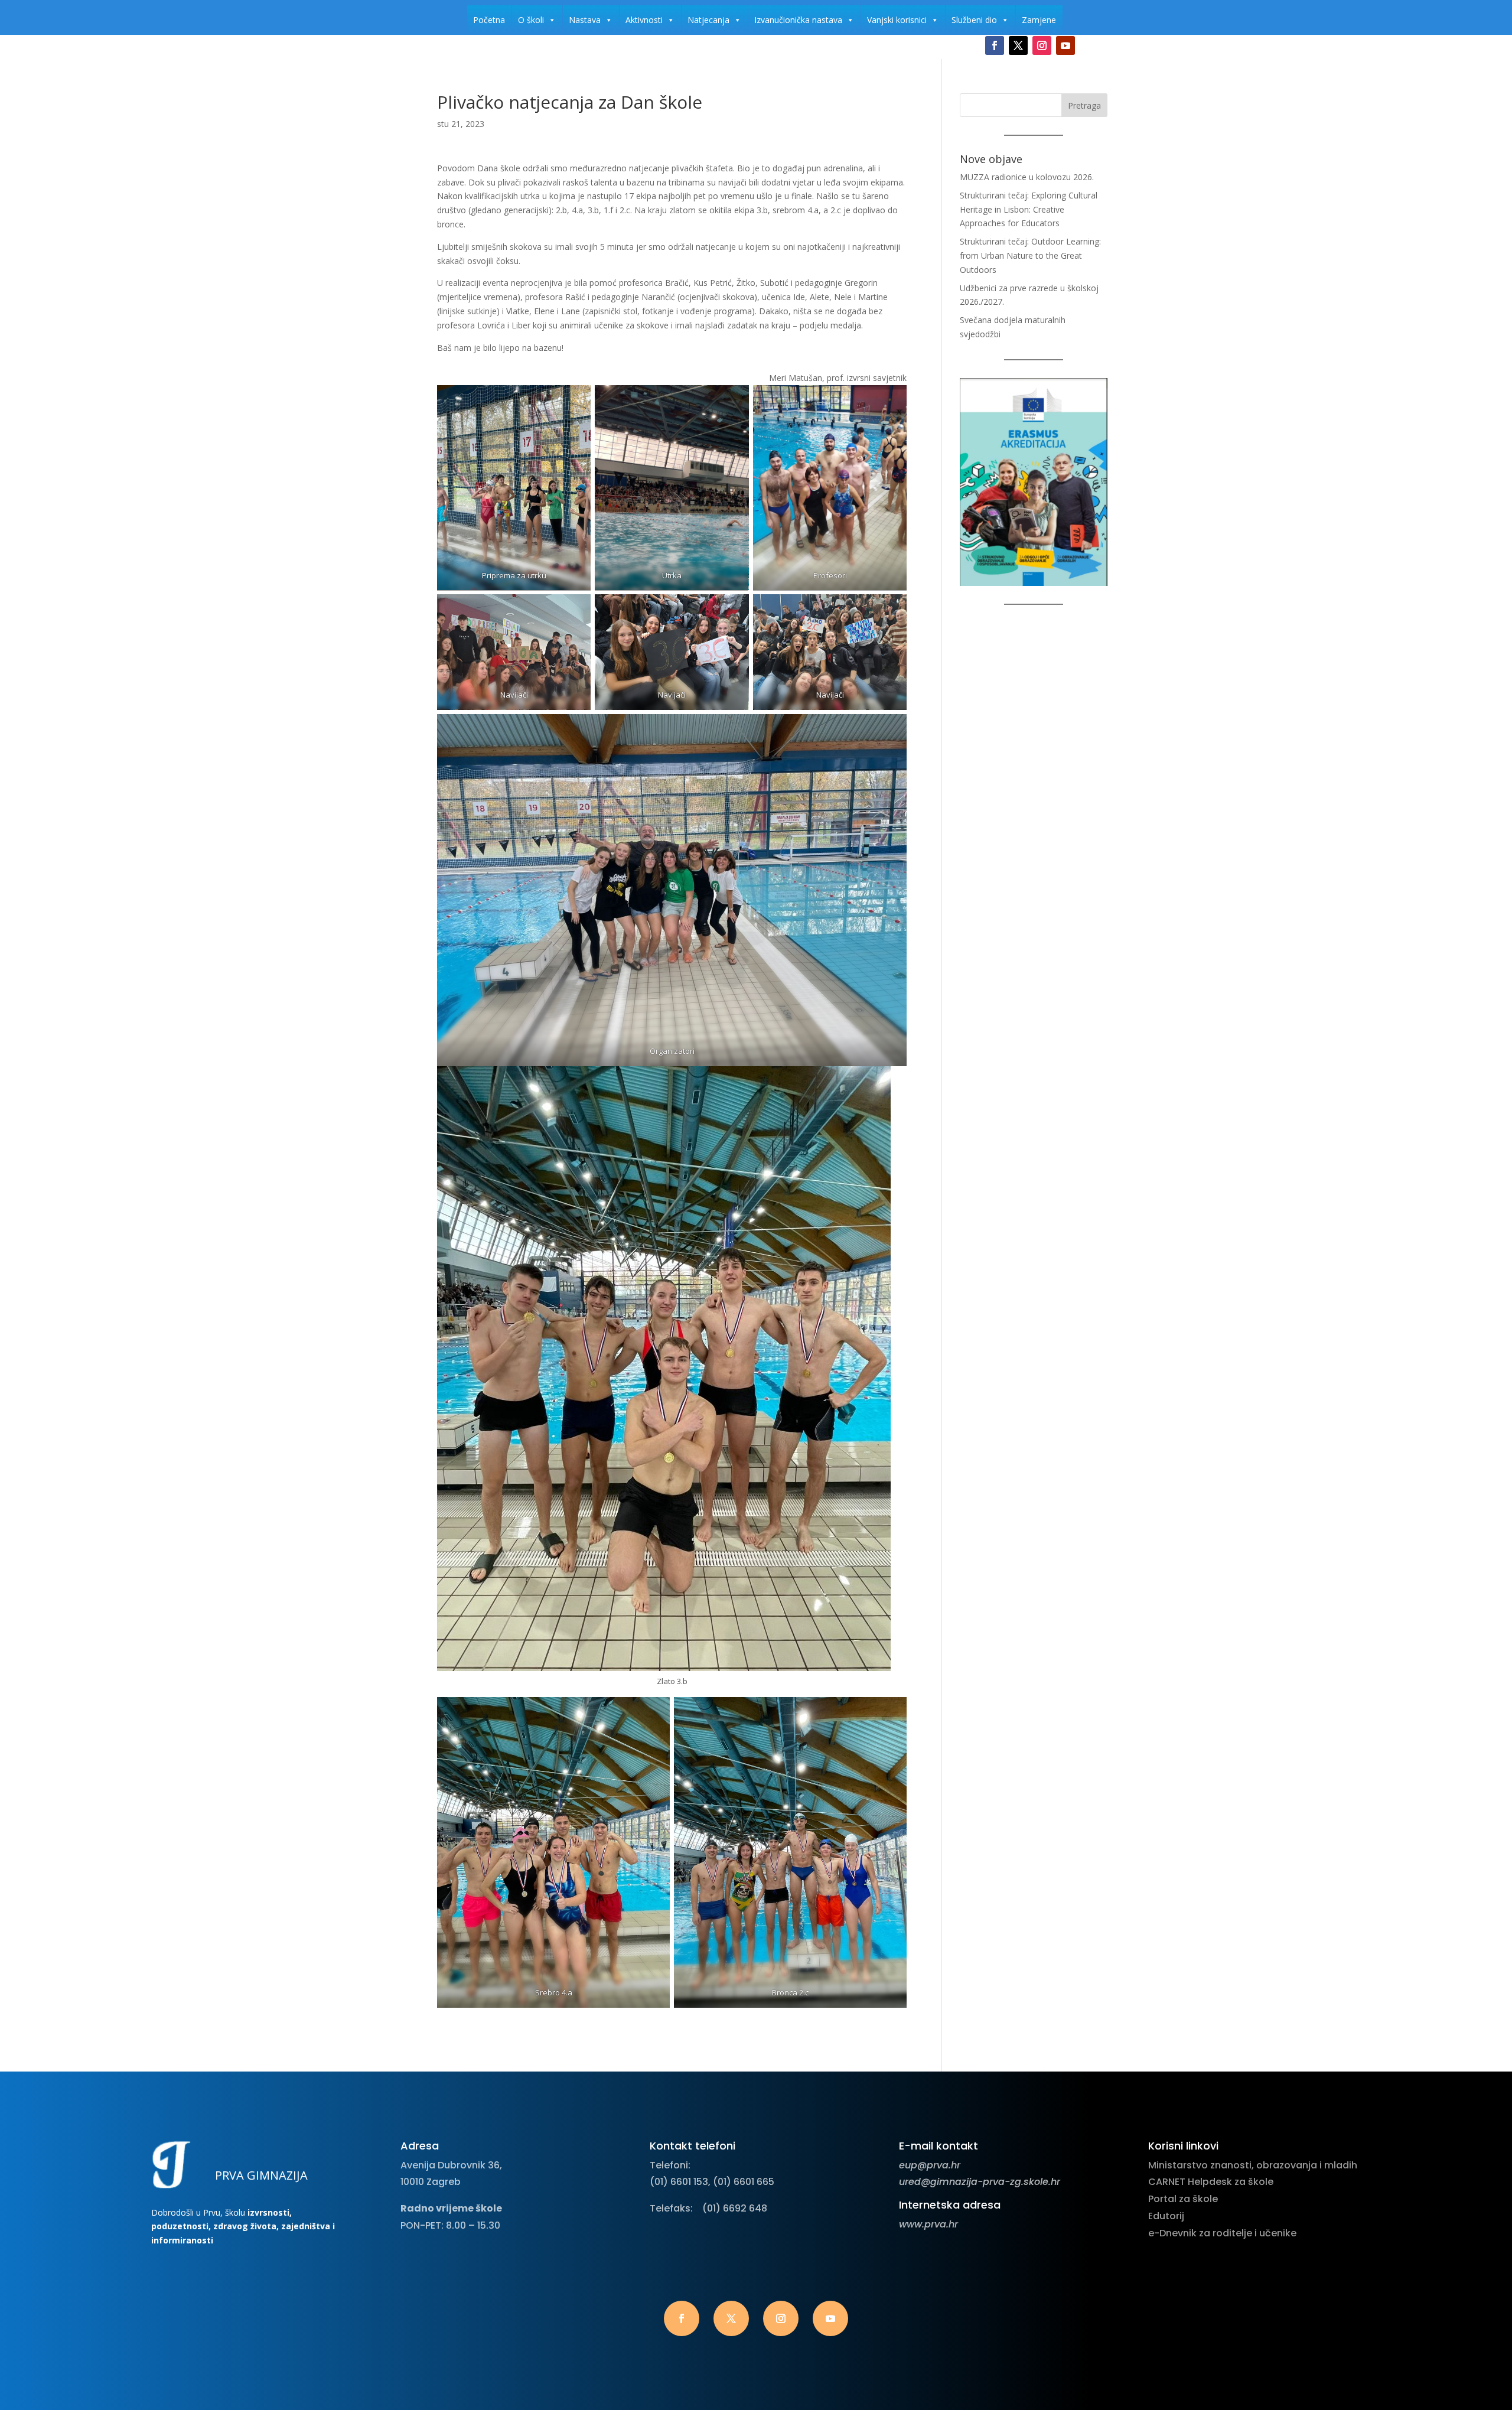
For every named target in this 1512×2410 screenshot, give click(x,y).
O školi (531, 20)
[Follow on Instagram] (1042, 45)
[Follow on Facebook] (995, 45)
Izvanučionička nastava (798, 20)
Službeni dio (974, 20)
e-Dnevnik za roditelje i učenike (1222, 2233)
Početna (489, 20)
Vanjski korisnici (897, 20)
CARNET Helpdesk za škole (1211, 2182)
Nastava (585, 20)
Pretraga (1084, 105)
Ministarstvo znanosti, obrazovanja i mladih (1253, 2165)
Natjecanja (708, 20)
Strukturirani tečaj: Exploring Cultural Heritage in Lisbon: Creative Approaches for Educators (1029, 209)
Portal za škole (1183, 2199)
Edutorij (1166, 2216)
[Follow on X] (1018, 45)
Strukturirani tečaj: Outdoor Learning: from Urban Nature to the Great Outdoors (1030, 255)
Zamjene (1039, 20)
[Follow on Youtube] (1065, 45)
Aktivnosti (644, 20)
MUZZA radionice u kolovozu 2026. (1027, 177)
